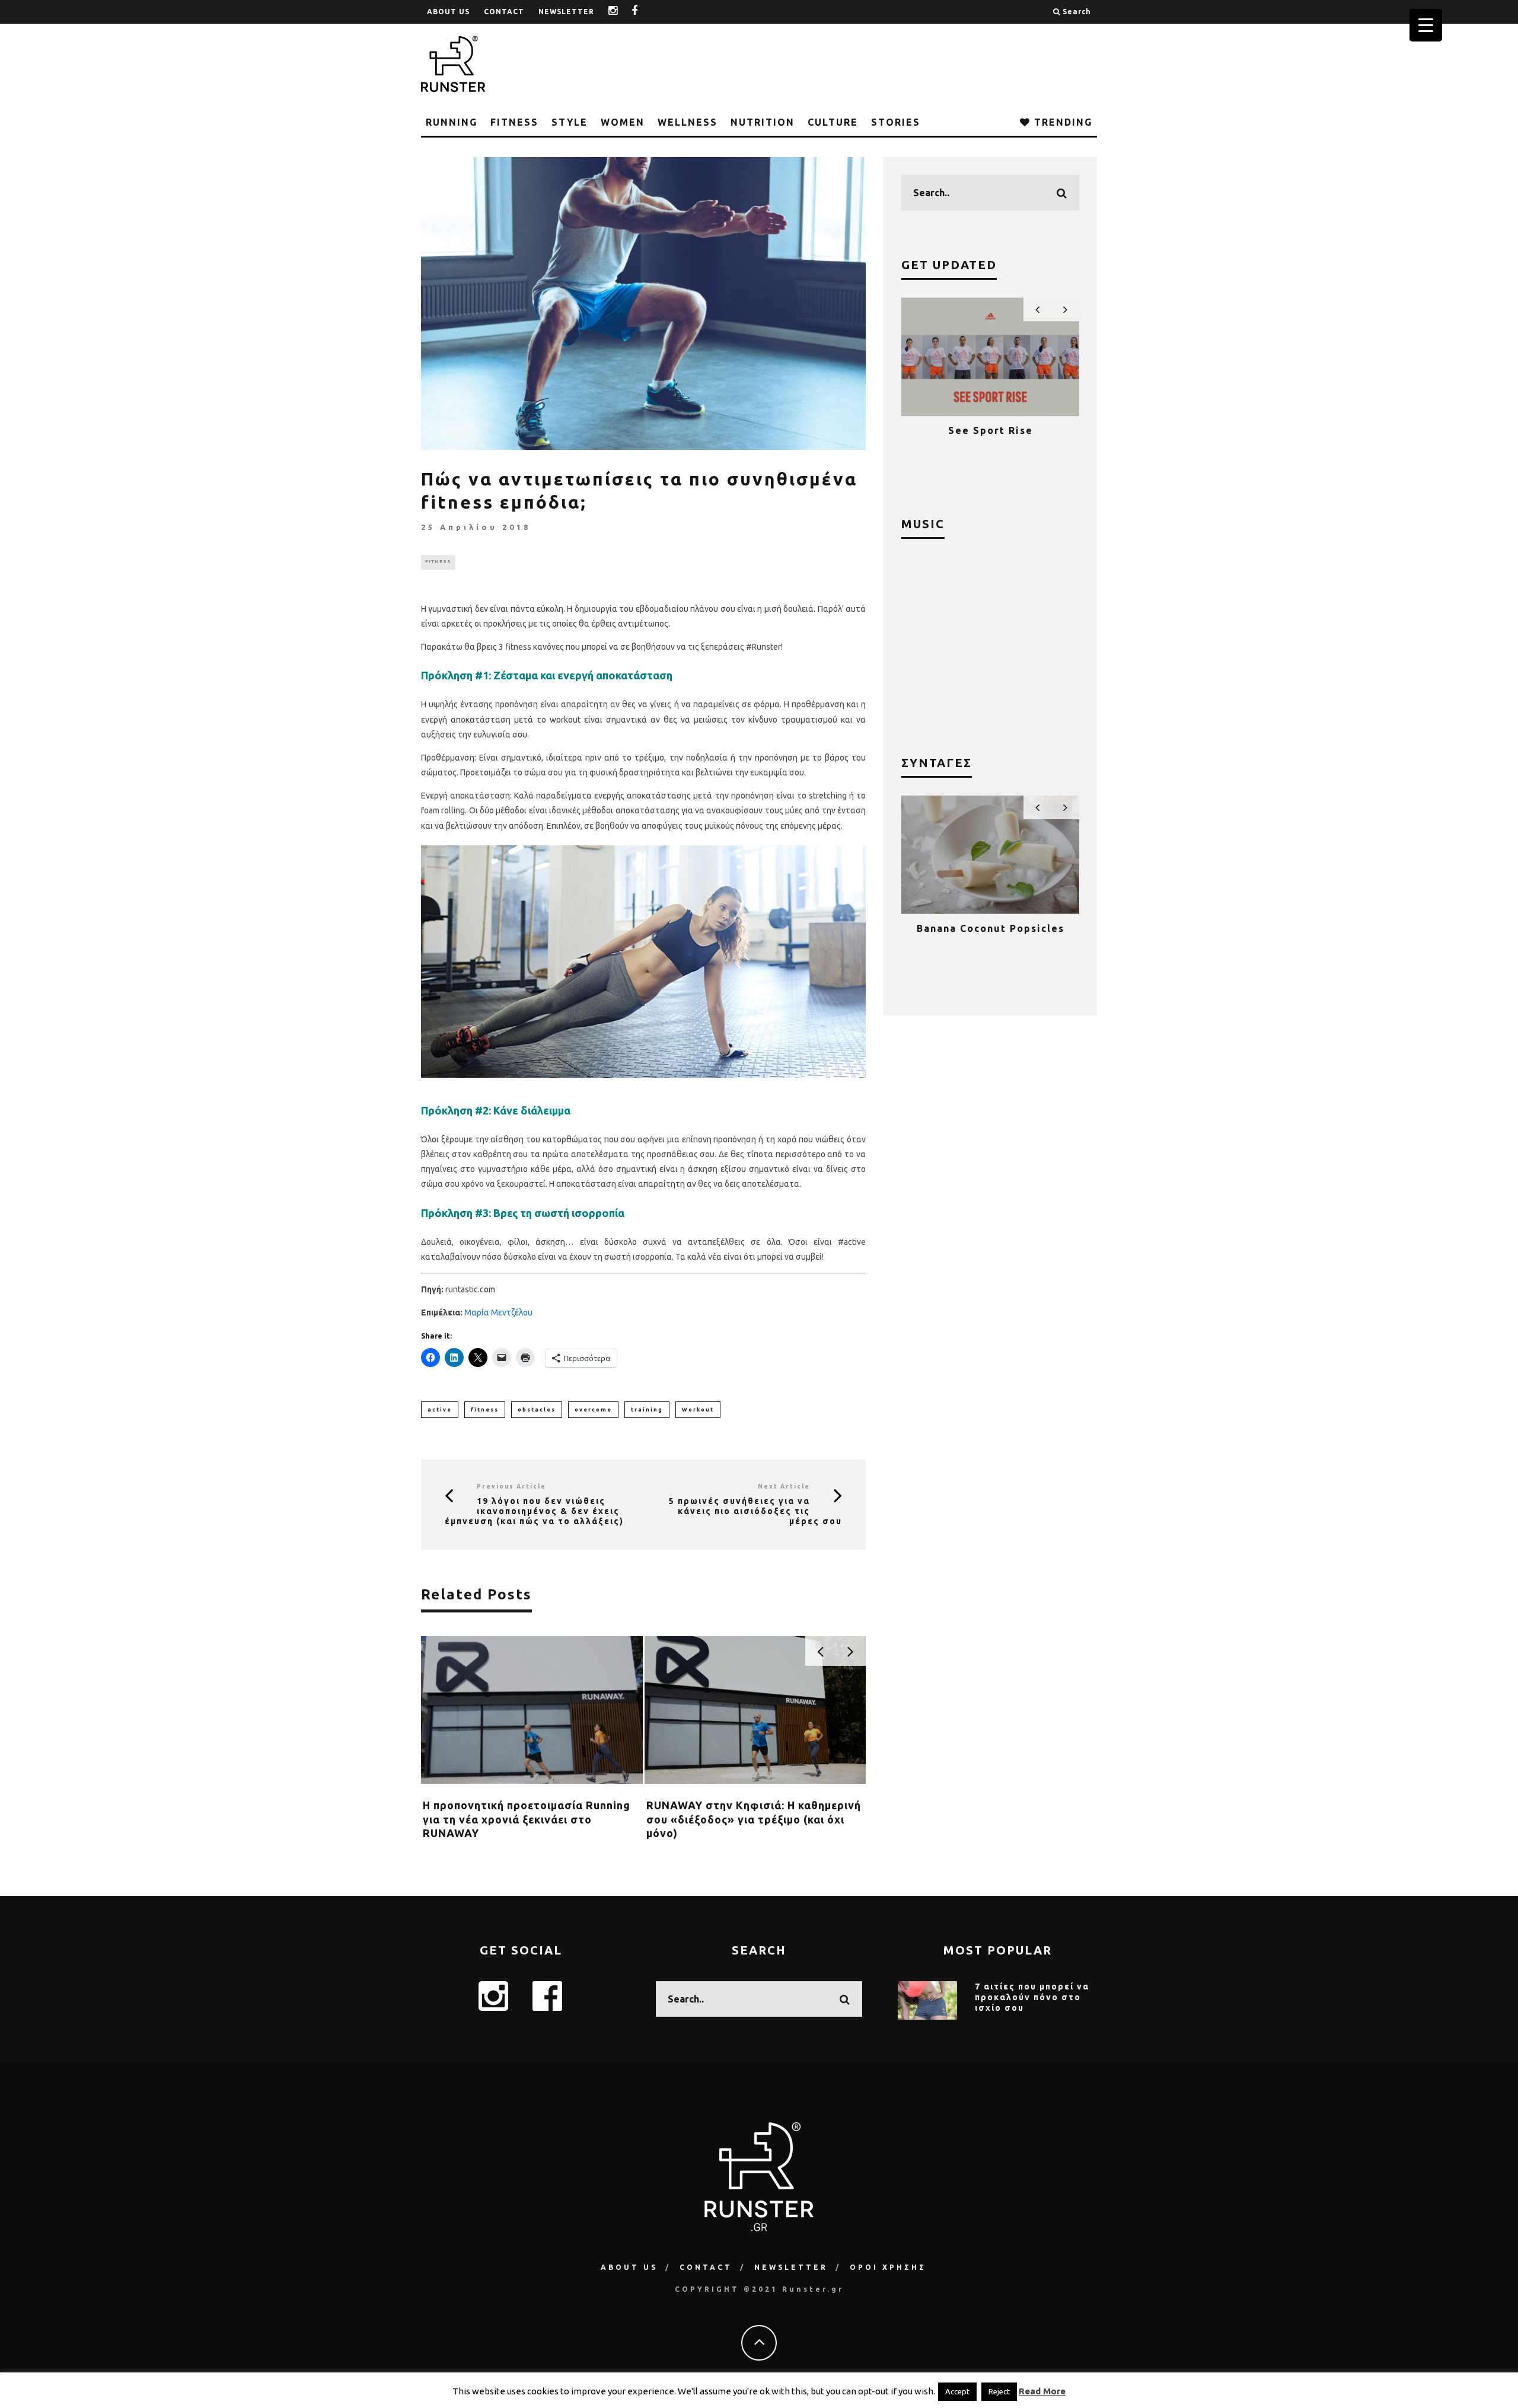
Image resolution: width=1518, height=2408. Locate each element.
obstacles (537, 1410)
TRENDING (1061, 122)
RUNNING (452, 122)
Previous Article (511, 1486)
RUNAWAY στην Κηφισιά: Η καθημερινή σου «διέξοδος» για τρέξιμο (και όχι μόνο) (754, 1819)
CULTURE (833, 122)
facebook (644, 12)
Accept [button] (957, 2391)
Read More (1042, 2391)
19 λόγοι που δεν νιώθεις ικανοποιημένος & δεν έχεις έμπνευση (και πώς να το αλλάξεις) (534, 1511)
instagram (622, 12)
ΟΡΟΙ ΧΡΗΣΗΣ (888, 2267)
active (440, 1410)
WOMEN (623, 122)
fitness (485, 1410)
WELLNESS (688, 122)
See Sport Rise (943, 430)
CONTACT (504, 12)
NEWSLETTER (566, 12)
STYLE (570, 122)
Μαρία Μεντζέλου (498, 1312)
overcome (593, 1410)
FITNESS (514, 122)
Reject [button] (999, 2391)
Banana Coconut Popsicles (991, 928)
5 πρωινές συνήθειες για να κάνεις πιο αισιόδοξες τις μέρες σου (755, 1511)
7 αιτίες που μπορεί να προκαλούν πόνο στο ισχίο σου (1032, 1997)
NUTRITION (763, 122)
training (647, 1410)
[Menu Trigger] (1426, 25)
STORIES (896, 122)
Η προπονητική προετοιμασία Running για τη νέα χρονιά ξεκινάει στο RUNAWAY (527, 1819)
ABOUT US (448, 12)
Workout (698, 1410)
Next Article (784, 1486)
